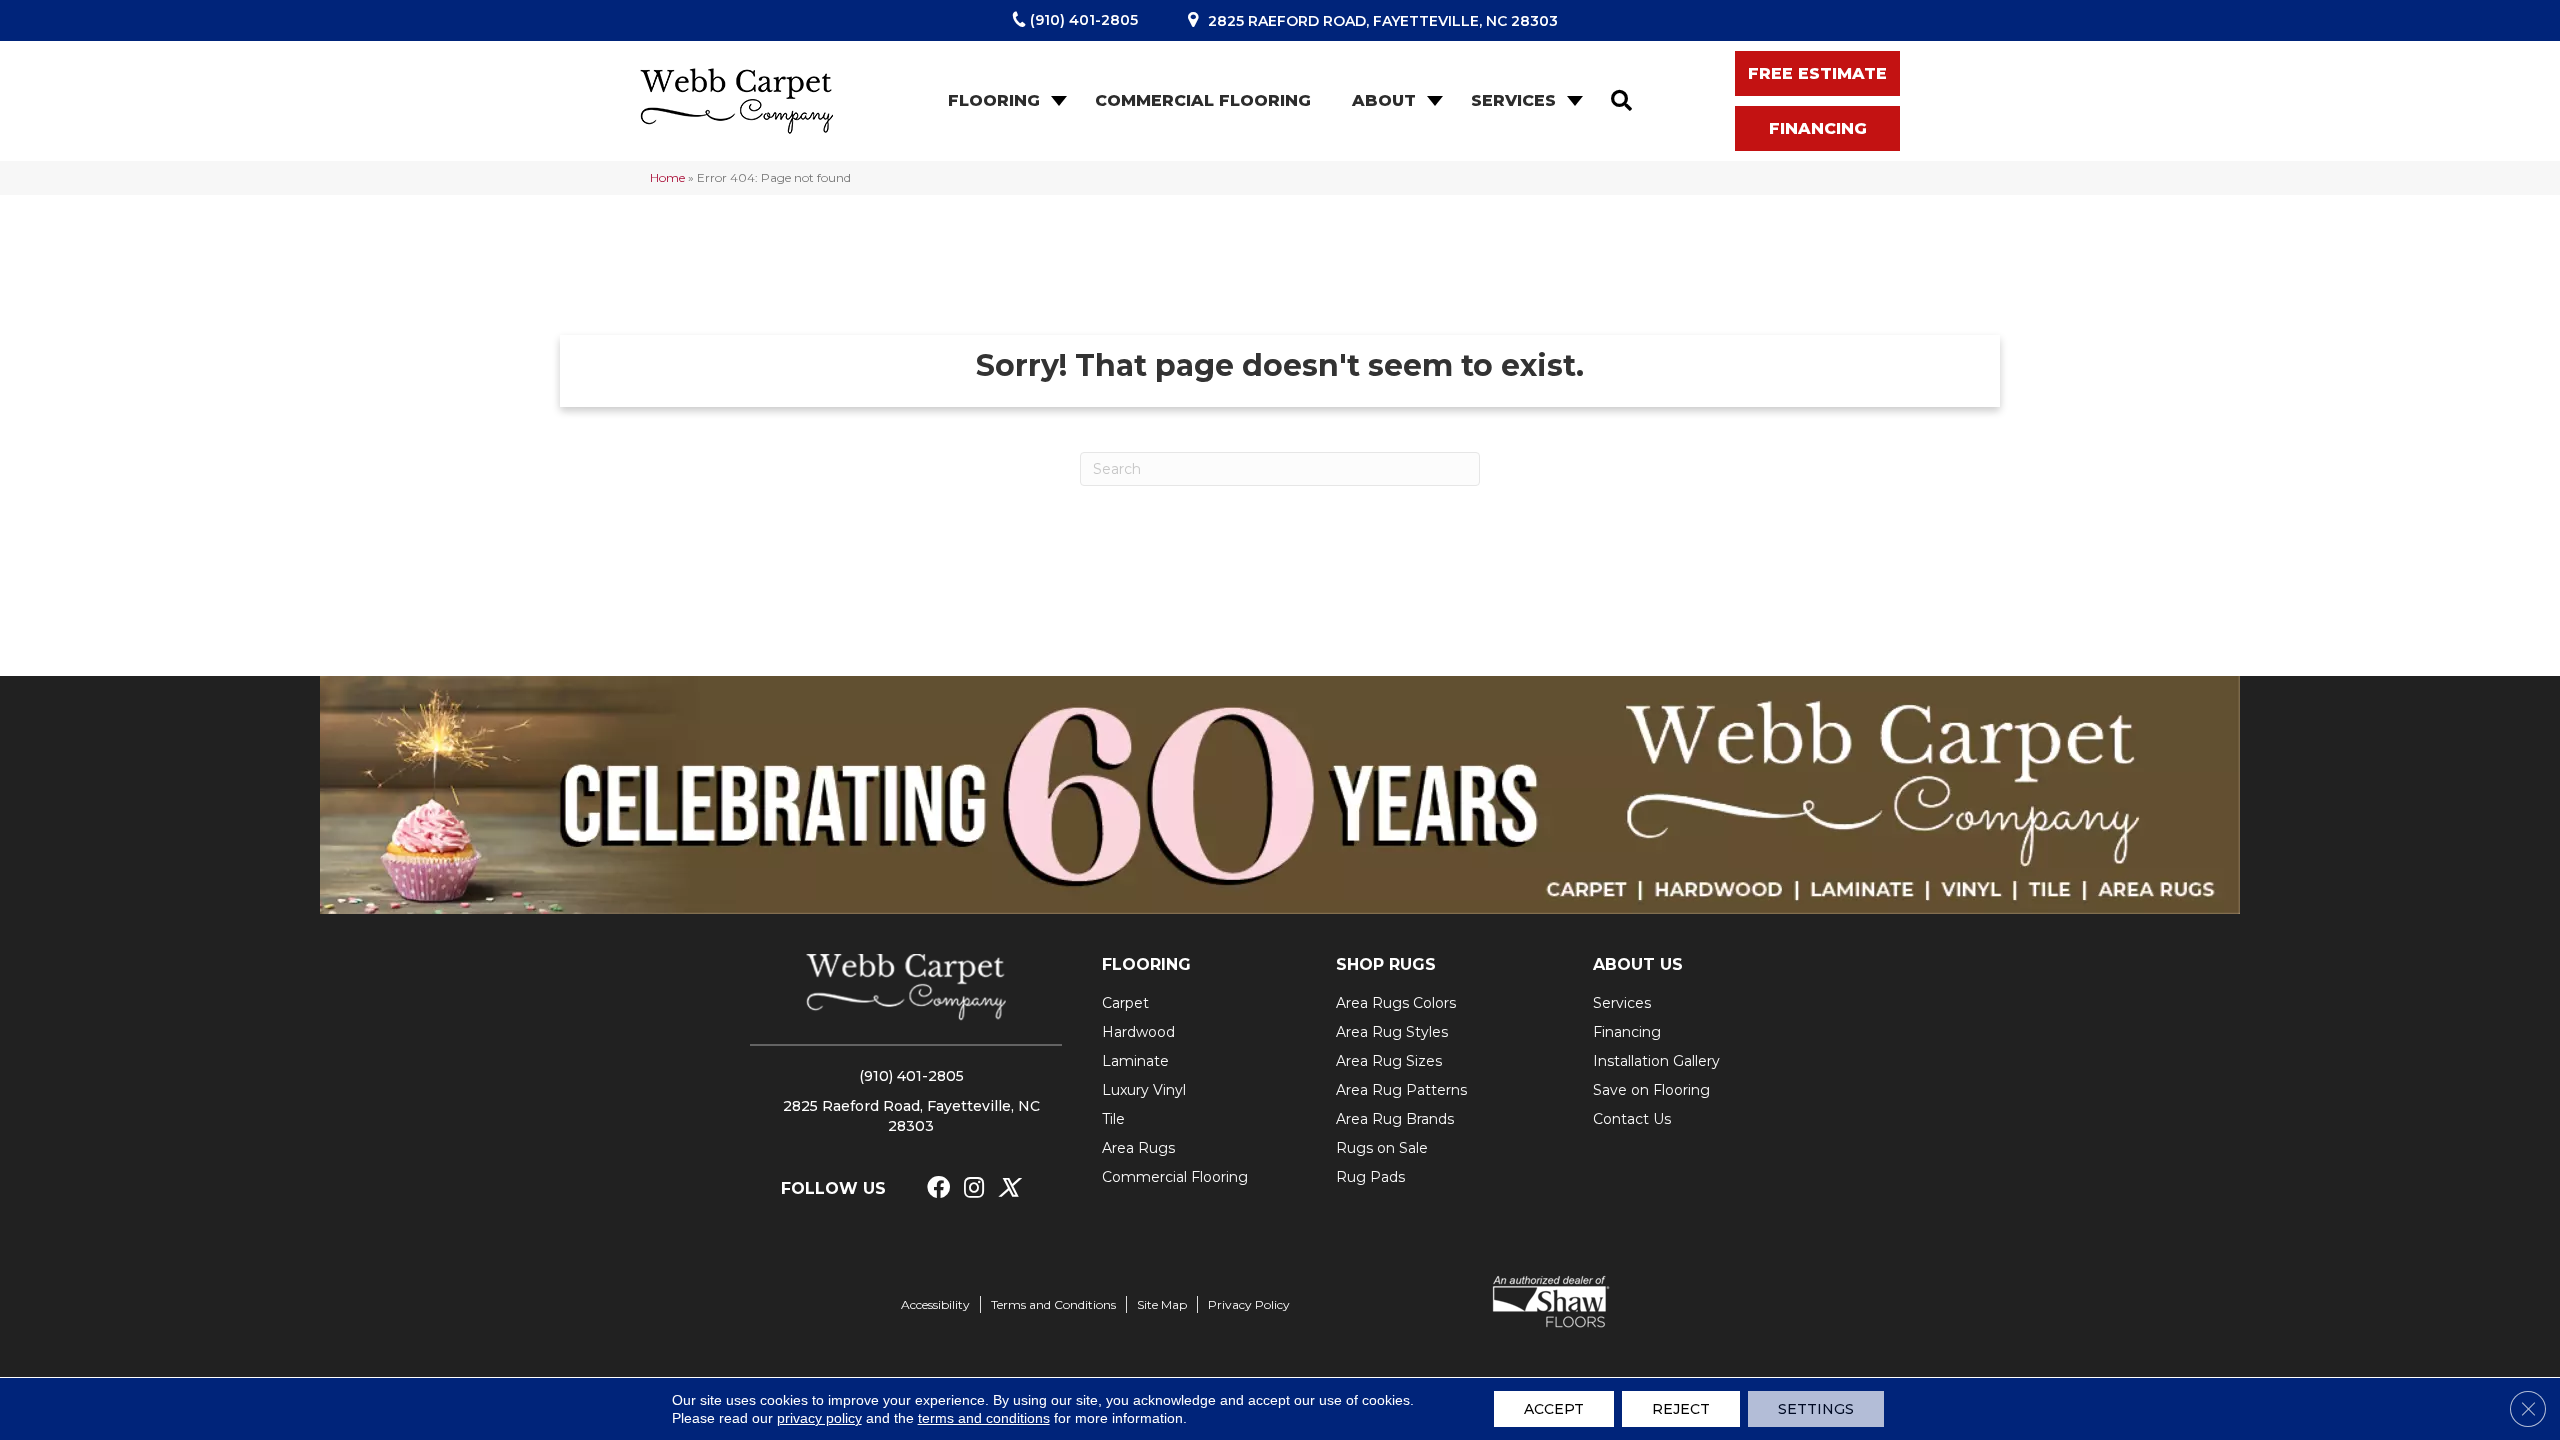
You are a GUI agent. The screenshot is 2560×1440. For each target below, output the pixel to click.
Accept (1554, 1409)
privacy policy (819, 1418)
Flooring (994, 100)
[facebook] (938, 1188)
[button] (1057, 101)
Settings (1816, 1409)
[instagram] (974, 1188)
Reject (1681, 1409)
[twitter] (1008, 1188)
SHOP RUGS (1386, 964)
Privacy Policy (1249, 1304)
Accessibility (935, 1304)
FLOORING (1146, 964)
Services (1513, 100)
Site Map (1162, 1304)
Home (667, 177)
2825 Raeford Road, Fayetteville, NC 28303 (1383, 21)
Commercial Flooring (1203, 100)
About (1384, 100)
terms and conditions (984, 1418)
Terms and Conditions (1053, 1304)
